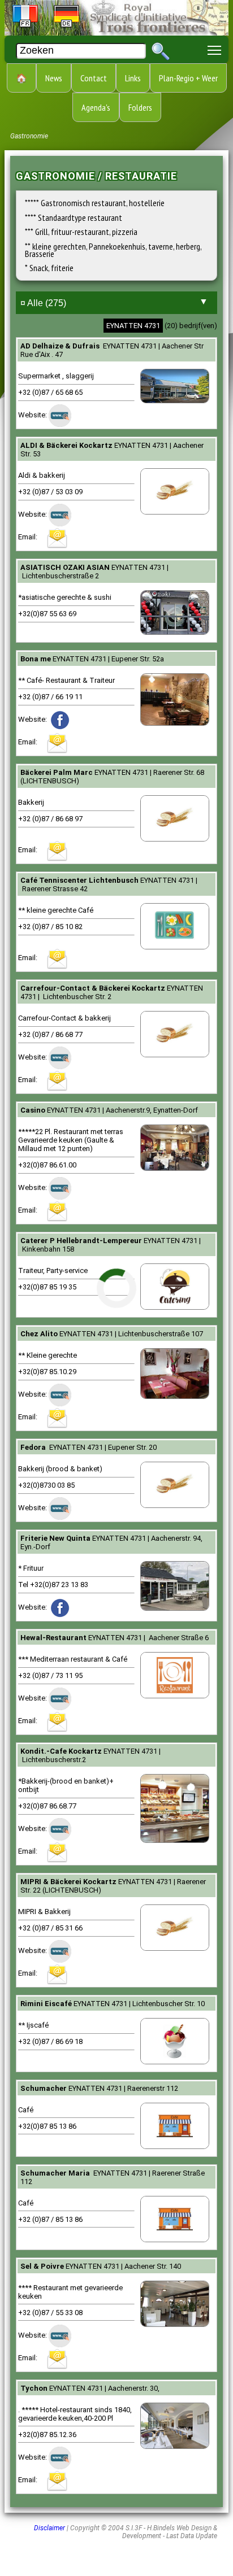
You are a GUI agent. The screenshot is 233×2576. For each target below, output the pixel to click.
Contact (94, 78)
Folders (140, 107)
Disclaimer (49, 2528)
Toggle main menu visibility (215, 49)
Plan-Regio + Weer (188, 78)
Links (133, 78)
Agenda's (96, 107)
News (54, 78)
